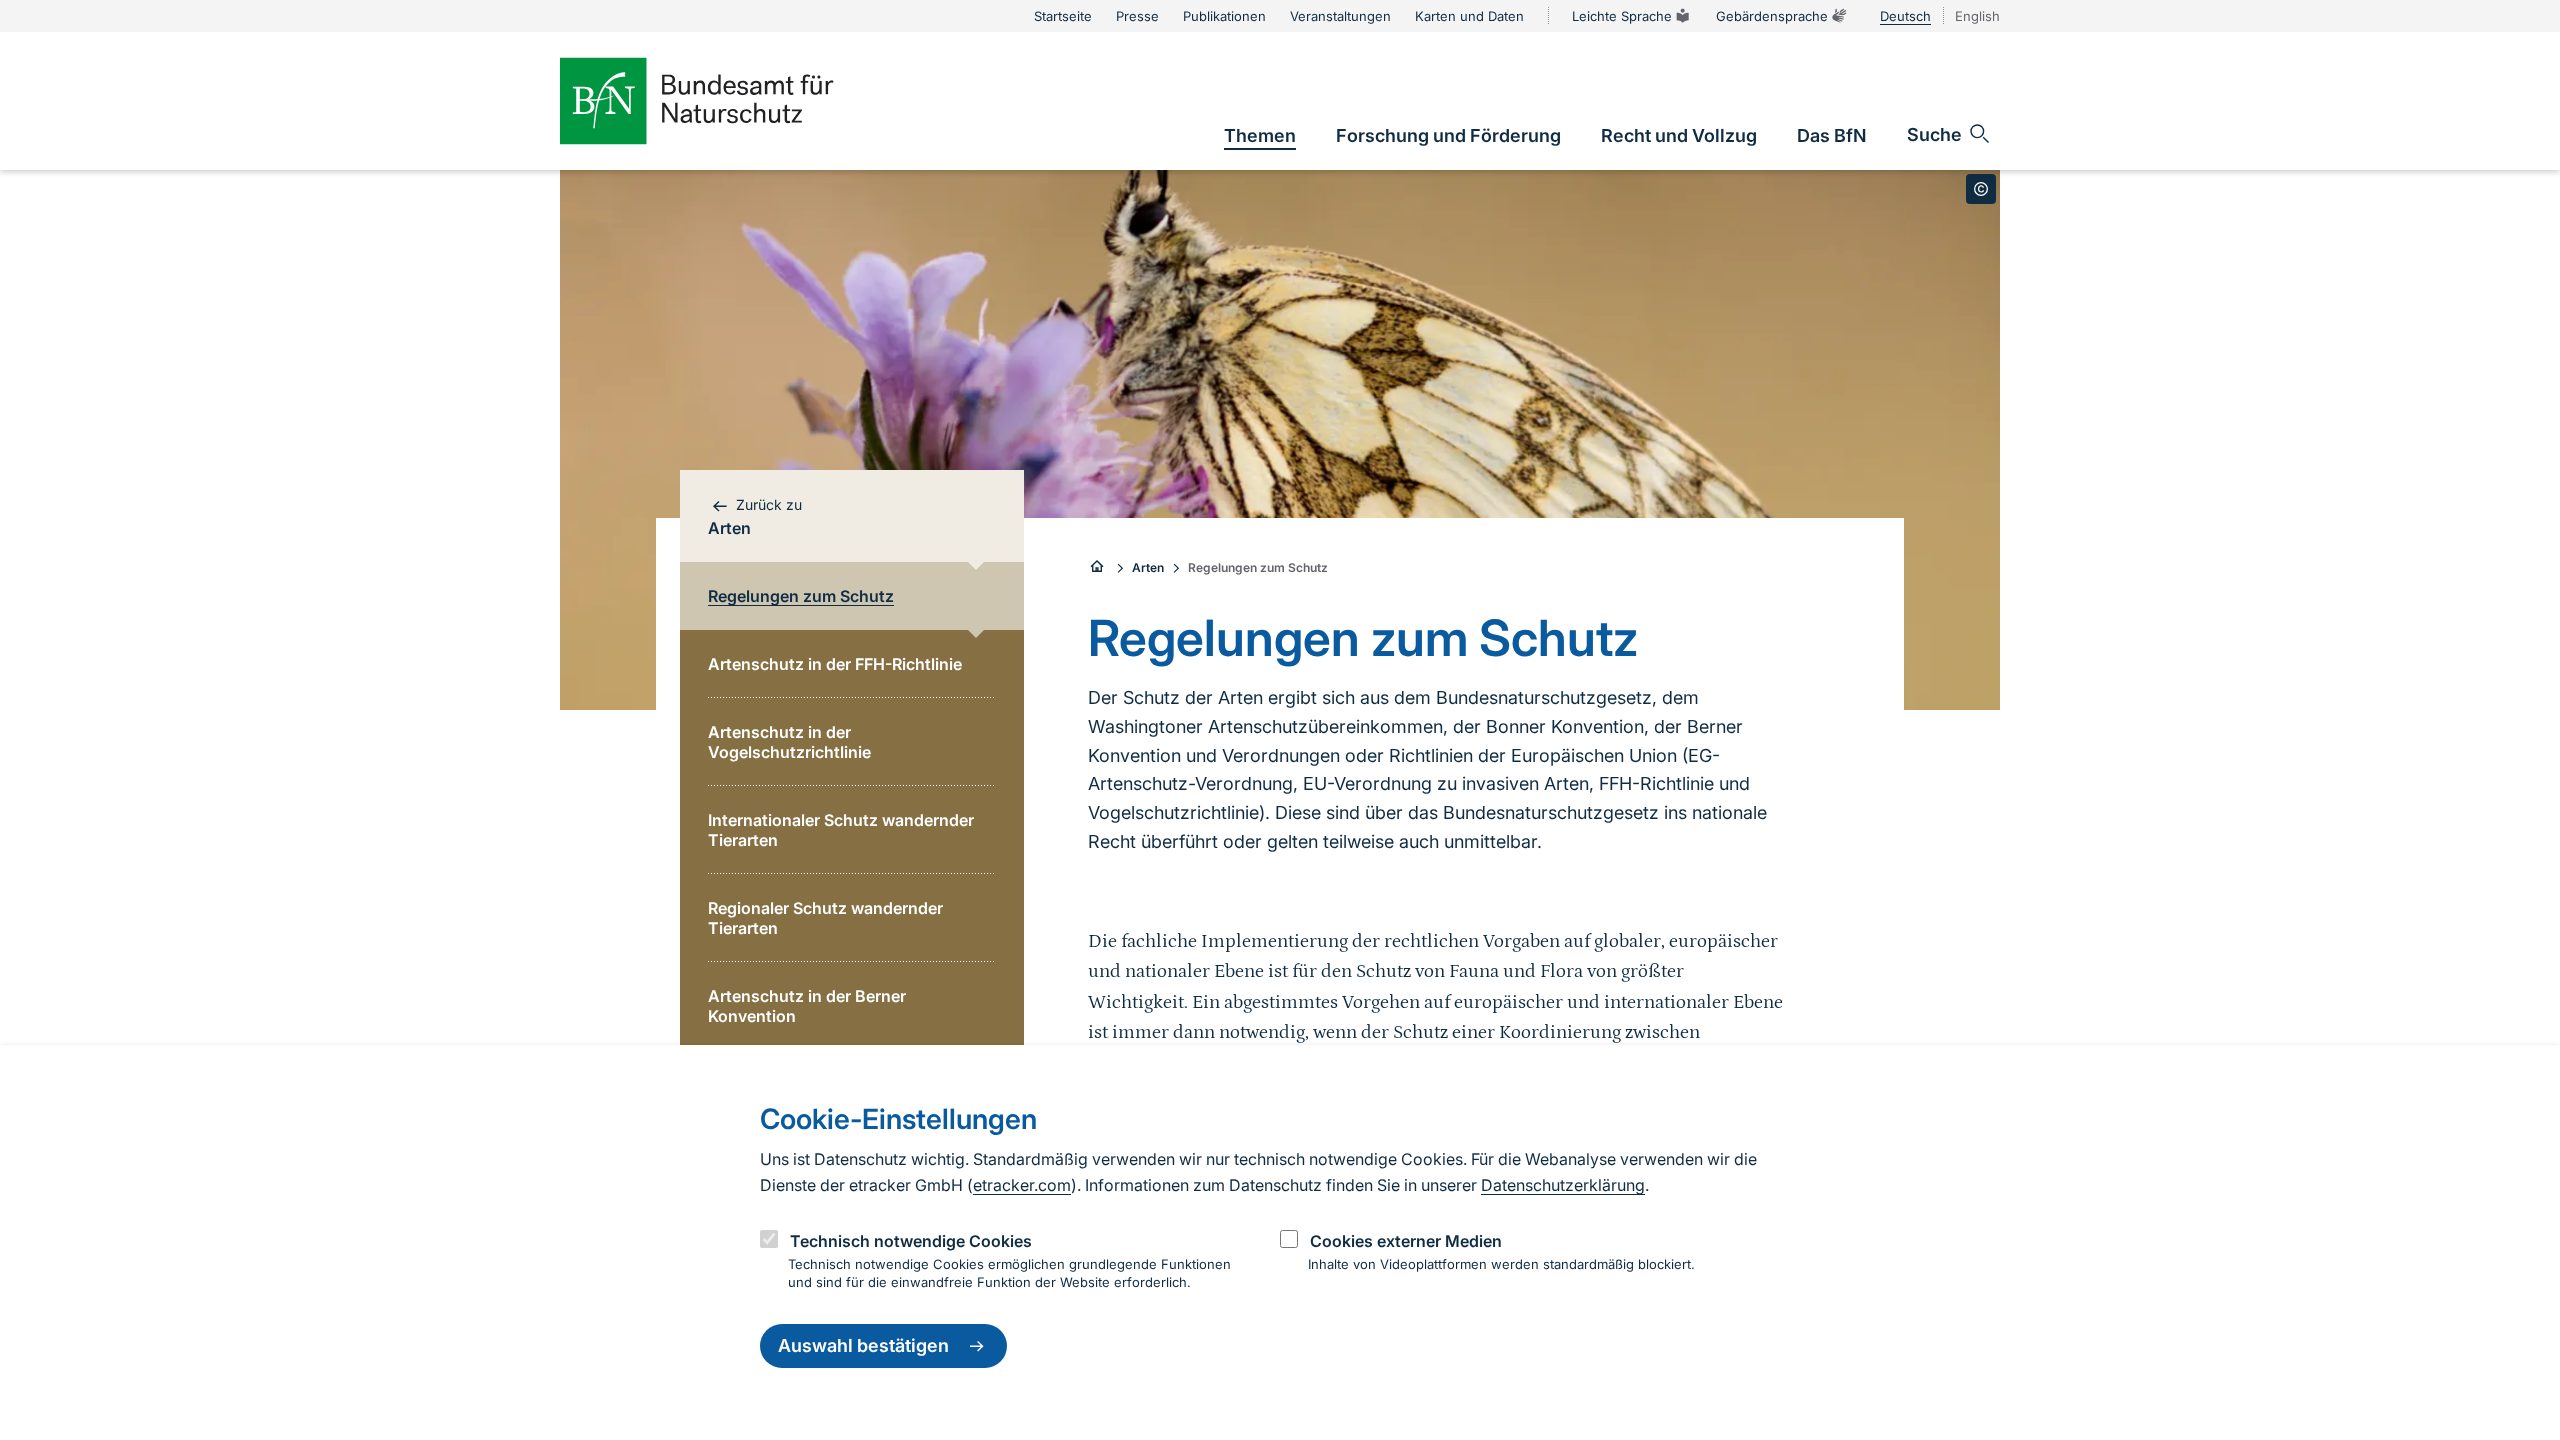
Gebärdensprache (1772, 16)
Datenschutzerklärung (1563, 1185)
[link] (1260, 135)
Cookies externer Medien (1406, 1241)
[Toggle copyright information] (1981, 189)
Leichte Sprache (1622, 16)
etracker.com (1022, 1185)
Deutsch (1905, 16)
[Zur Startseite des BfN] (730, 101)
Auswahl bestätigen (863, 1346)
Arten (1148, 567)
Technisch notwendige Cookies (911, 1241)
